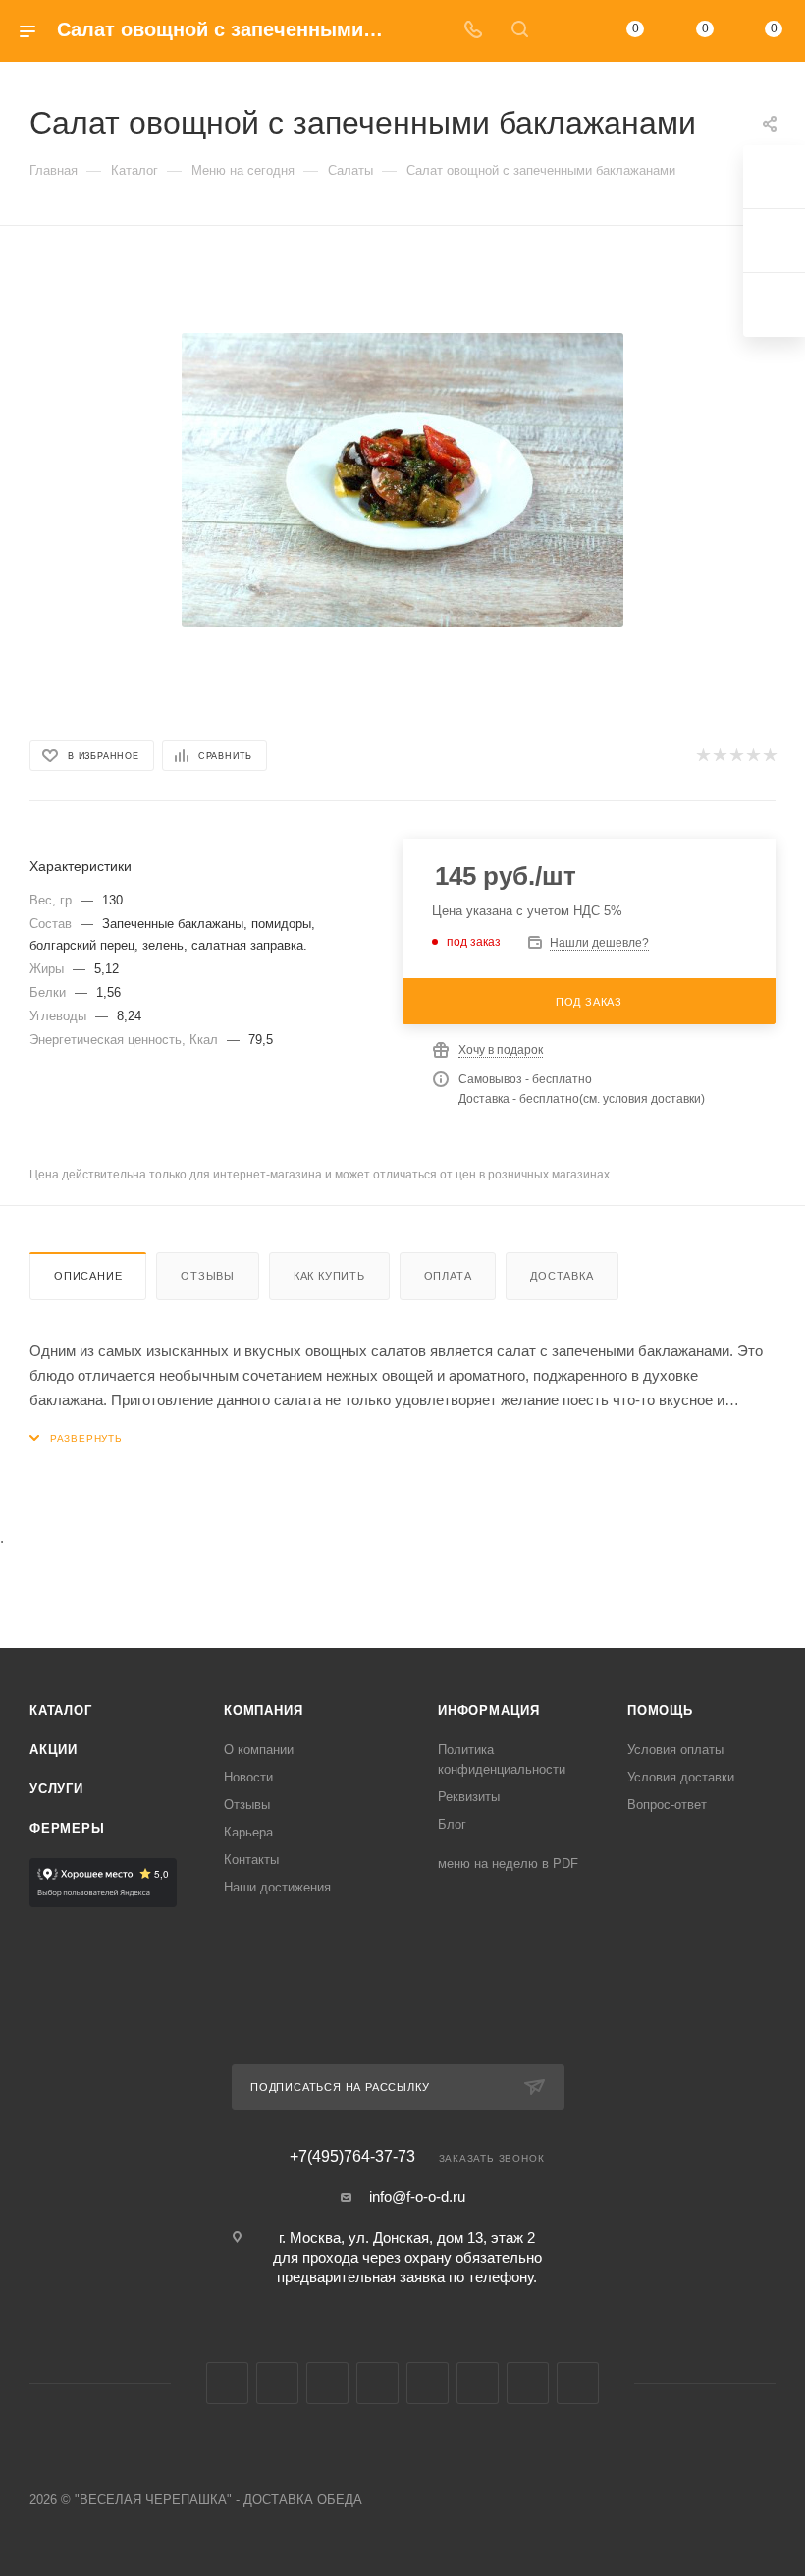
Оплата (448, 1276)
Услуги (56, 1789)
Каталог (61, 1710)
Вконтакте (227, 2383)
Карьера (248, 1832)
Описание (88, 1276)
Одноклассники (377, 2383)
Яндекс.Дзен (578, 2383)
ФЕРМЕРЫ (67, 1828)
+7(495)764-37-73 (352, 2157)
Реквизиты (469, 1797)
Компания (263, 1710)
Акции (54, 1750)
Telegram (277, 2383)
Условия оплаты (675, 1750)
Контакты (251, 1860)
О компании (259, 1750)
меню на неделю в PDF (508, 1863)
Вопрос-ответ (667, 1805)
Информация (489, 1710)
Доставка (562, 1276)
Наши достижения (277, 1887)
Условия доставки (681, 1777)
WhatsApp (528, 2383)
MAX (428, 2383)
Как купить (329, 1276)
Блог (452, 1824)
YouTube (327, 2383)
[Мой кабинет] (566, 31)
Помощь (660, 1710)
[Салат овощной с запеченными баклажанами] (402, 479)
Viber (478, 2383)
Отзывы (208, 1276)
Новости (248, 1777)
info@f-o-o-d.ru (417, 2196)
